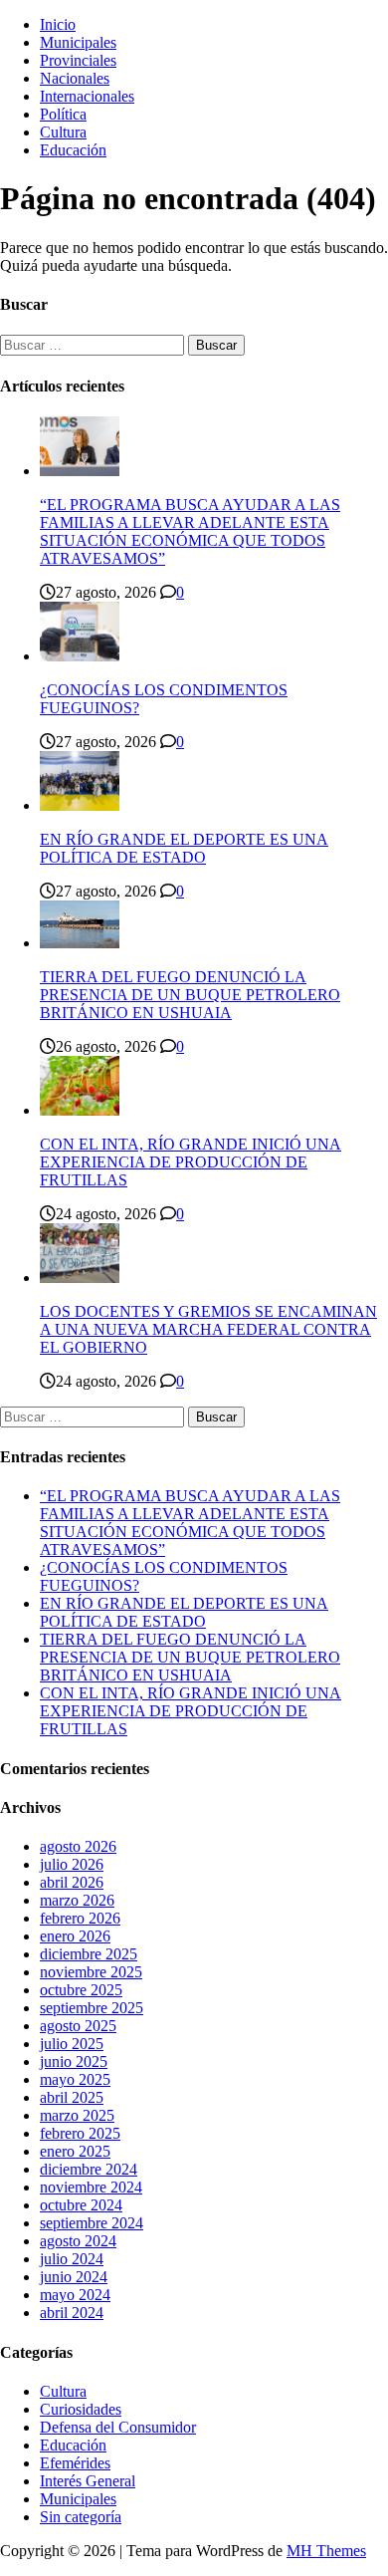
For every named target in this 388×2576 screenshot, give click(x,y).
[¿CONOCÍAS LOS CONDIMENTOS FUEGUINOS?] (80, 656)
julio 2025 (72, 2044)
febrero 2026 (80, 1918)
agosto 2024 (78, 2241)
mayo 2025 (75, 2079)
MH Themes (326, 2551)
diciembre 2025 (89, 1954)
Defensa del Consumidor (118, 2427)
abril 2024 (72, 2313)
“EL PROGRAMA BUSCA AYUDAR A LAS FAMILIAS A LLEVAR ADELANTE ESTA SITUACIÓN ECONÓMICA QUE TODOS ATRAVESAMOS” (190, 531)
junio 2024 (74, 2277)
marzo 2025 (77, 2115)
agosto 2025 (78, 2026)
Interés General (88, 2481)
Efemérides (75, 2463)
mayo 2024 (75, 2295)
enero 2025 (75, 2151)
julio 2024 (72, 2259)
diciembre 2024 (89, 2169)
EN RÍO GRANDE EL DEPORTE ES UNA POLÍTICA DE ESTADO (184, 848)
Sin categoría (81, 2517)
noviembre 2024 (91, 2187)
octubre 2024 (81, 2205)
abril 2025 (72, 2097)
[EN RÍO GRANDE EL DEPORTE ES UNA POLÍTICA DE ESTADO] (80, 805)
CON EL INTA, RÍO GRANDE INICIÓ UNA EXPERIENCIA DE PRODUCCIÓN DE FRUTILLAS (191, 1162)
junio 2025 (74, 2061)
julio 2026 (72, 1864)
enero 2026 (75, 1936)
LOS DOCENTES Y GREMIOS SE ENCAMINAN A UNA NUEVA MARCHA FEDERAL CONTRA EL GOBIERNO (208, 1329)
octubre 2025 (81, 1990)
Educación (73, 150)
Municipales (78, 42)
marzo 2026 (77, 1900)
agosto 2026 (78, 1846)
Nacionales (75, 78)
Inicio (58, 24)
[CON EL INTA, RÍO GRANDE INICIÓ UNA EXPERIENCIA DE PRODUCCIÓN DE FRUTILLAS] (80, 1110)
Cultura (63, 132)
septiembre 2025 (92, 2008)
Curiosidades (81, 2409)
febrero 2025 (80, 2133)
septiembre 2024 (92, 2223)
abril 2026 (72, 1882)
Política (63, 114)
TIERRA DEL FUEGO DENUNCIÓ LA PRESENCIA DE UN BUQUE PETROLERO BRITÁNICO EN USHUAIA (190, 995)
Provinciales (78, 60)
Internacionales (87, 96)
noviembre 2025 (91, 1972)
